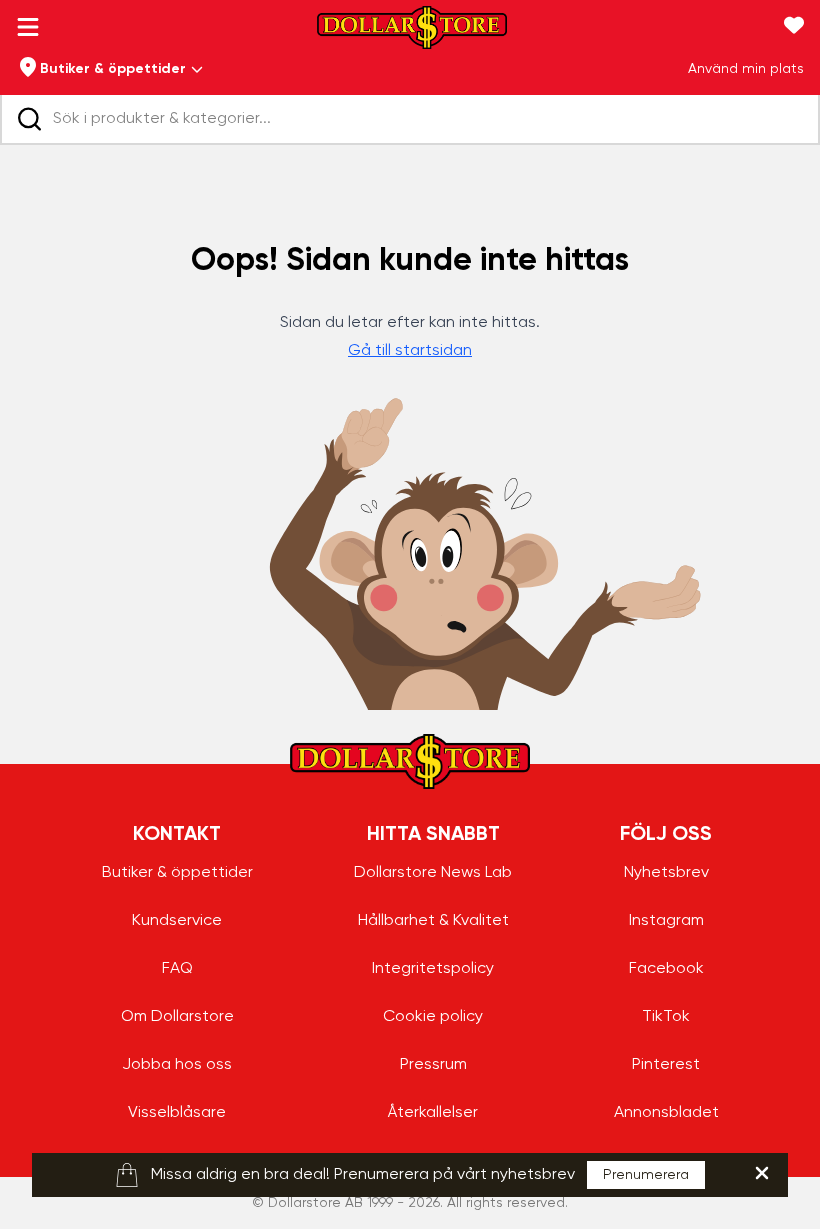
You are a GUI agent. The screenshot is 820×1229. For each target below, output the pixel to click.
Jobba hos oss (177, 1065)
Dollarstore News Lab (433, 873)
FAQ (177, 969)
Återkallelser (433, 1113)
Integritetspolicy (433, 969)
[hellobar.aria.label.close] (762, 1173)
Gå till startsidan (410, 351)
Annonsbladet (666, 1113)
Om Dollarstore (177, 1017)
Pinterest (666, 1065)
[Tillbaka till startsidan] (412, 33)
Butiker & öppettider (177, 873)
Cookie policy (433, 1017)
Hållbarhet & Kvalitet (433, 921)
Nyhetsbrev (666, 873)
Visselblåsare (177, 1113)
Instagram (666, 921)
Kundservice (177, 921)
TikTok (666, 1017)
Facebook (666, 969)
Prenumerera (646, 1175)
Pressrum (433, 1065)
